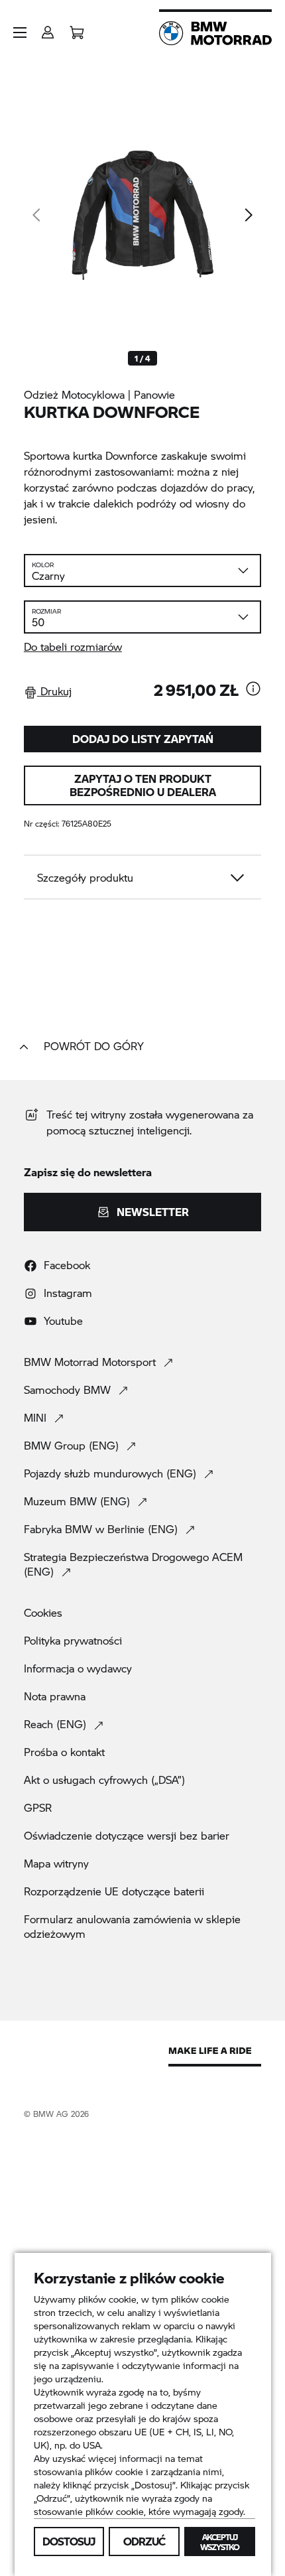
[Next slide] (248, 215)
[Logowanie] (48, 28)
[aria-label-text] (253, 690)
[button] (20, 33)
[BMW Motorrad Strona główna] (215, 33)
